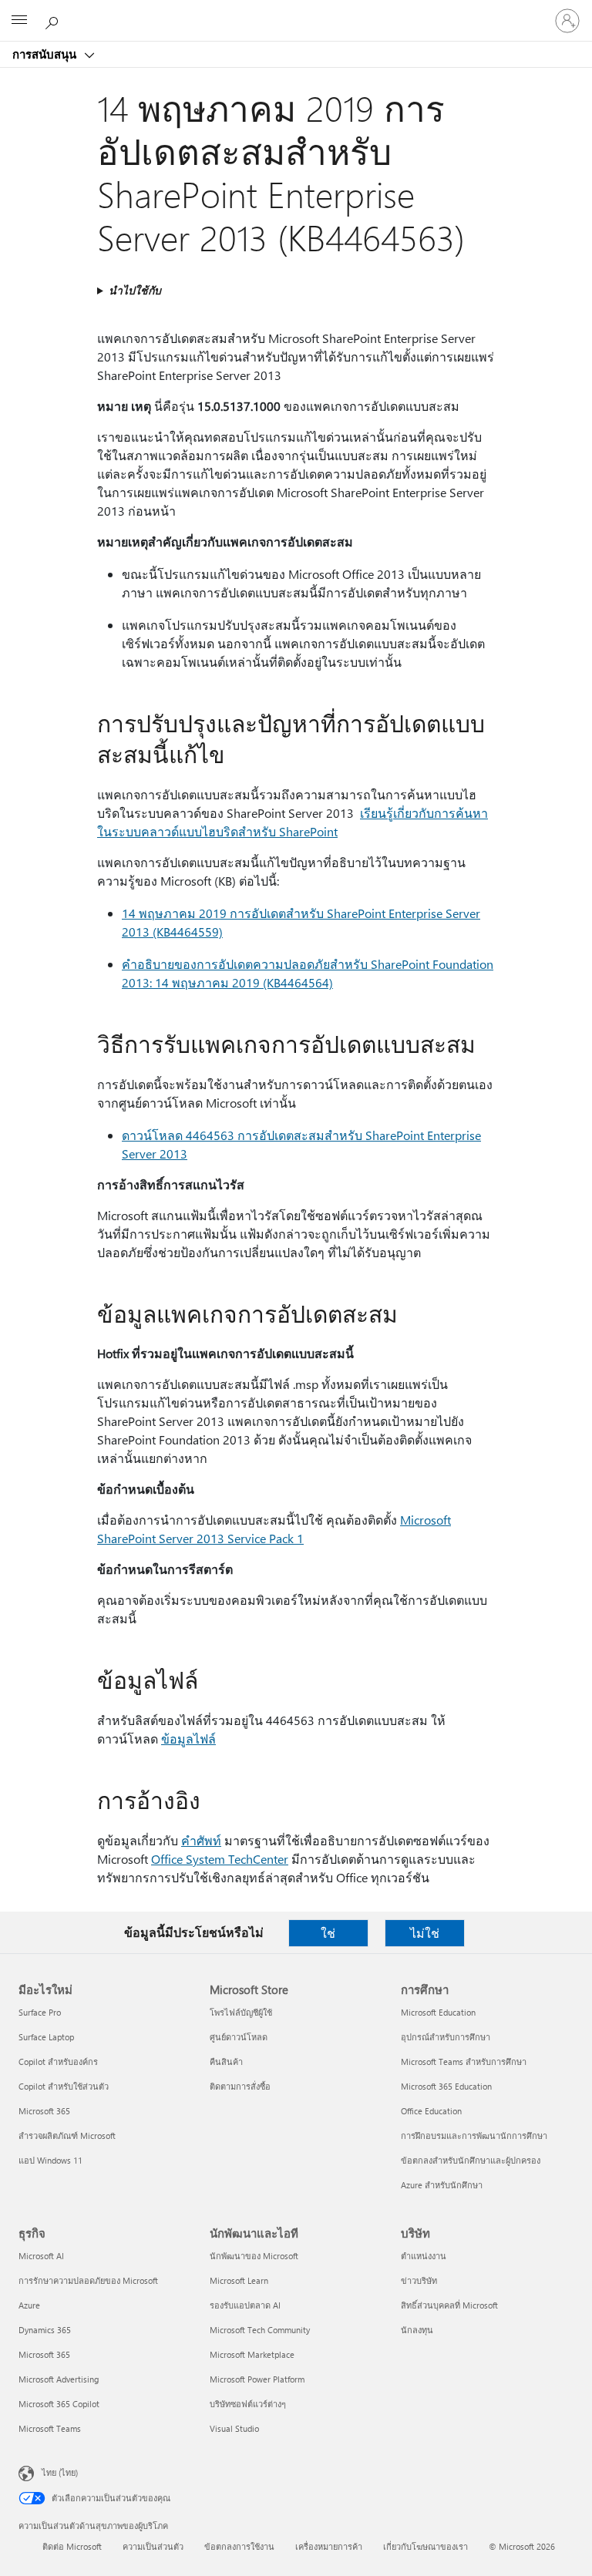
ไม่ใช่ (425, 1933)
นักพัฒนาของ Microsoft (254, 2256)
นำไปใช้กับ (135, 290)
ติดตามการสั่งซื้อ (240, 2086)
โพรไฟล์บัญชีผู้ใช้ (241, 2012)
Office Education (431, 2111)
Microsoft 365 (44, 2111)
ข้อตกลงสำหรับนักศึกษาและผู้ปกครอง (471, 2160)
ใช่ (328, 1933)
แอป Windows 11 (50, 2160)
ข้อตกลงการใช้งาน (239, 2546)
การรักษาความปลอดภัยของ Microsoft (88, 2280)
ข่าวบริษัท (419, 2280)
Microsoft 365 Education (446, 2086)
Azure (29, 2305)
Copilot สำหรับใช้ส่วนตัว (64, 2086)
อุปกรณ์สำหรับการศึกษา (446, 2037)
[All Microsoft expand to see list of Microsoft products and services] (19, 21)
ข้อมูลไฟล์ (188, 1739)
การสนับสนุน (46, 54)
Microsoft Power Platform (257, 2379)
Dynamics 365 (45, 2330)
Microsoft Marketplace (252, 2354)
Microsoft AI (41, 2256)
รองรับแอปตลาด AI (245, 2305)
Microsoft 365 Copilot (59, 2404)
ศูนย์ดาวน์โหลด (239, 2037)
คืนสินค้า (226, 2061)
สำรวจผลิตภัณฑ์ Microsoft (67, 2135)
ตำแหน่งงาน (424, 2256)
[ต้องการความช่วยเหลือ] (54, 20)
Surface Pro (40, 2012)
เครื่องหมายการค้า (329, 2546)
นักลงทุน (417, 2330)
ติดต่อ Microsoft (72, 2546)
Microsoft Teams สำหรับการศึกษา (464, 2061)
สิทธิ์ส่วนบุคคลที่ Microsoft (449, 2305)
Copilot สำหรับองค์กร (58, 2061)
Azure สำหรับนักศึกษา (442, 2185)
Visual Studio (234, 2428)
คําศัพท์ (201, 1840)
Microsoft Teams (50, 2428)
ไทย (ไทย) (60, 2472)
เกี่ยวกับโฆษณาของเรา (425, 2546)
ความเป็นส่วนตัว (153, 2546)
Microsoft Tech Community (260, 2330)
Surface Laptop (46, 2037)
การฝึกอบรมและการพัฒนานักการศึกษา (474, 2135)
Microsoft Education (438, 2012)
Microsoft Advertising (59, 2379)
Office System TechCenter (220, 1859)
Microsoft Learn (239, 2280)
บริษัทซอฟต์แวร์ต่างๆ (248, 2404)
